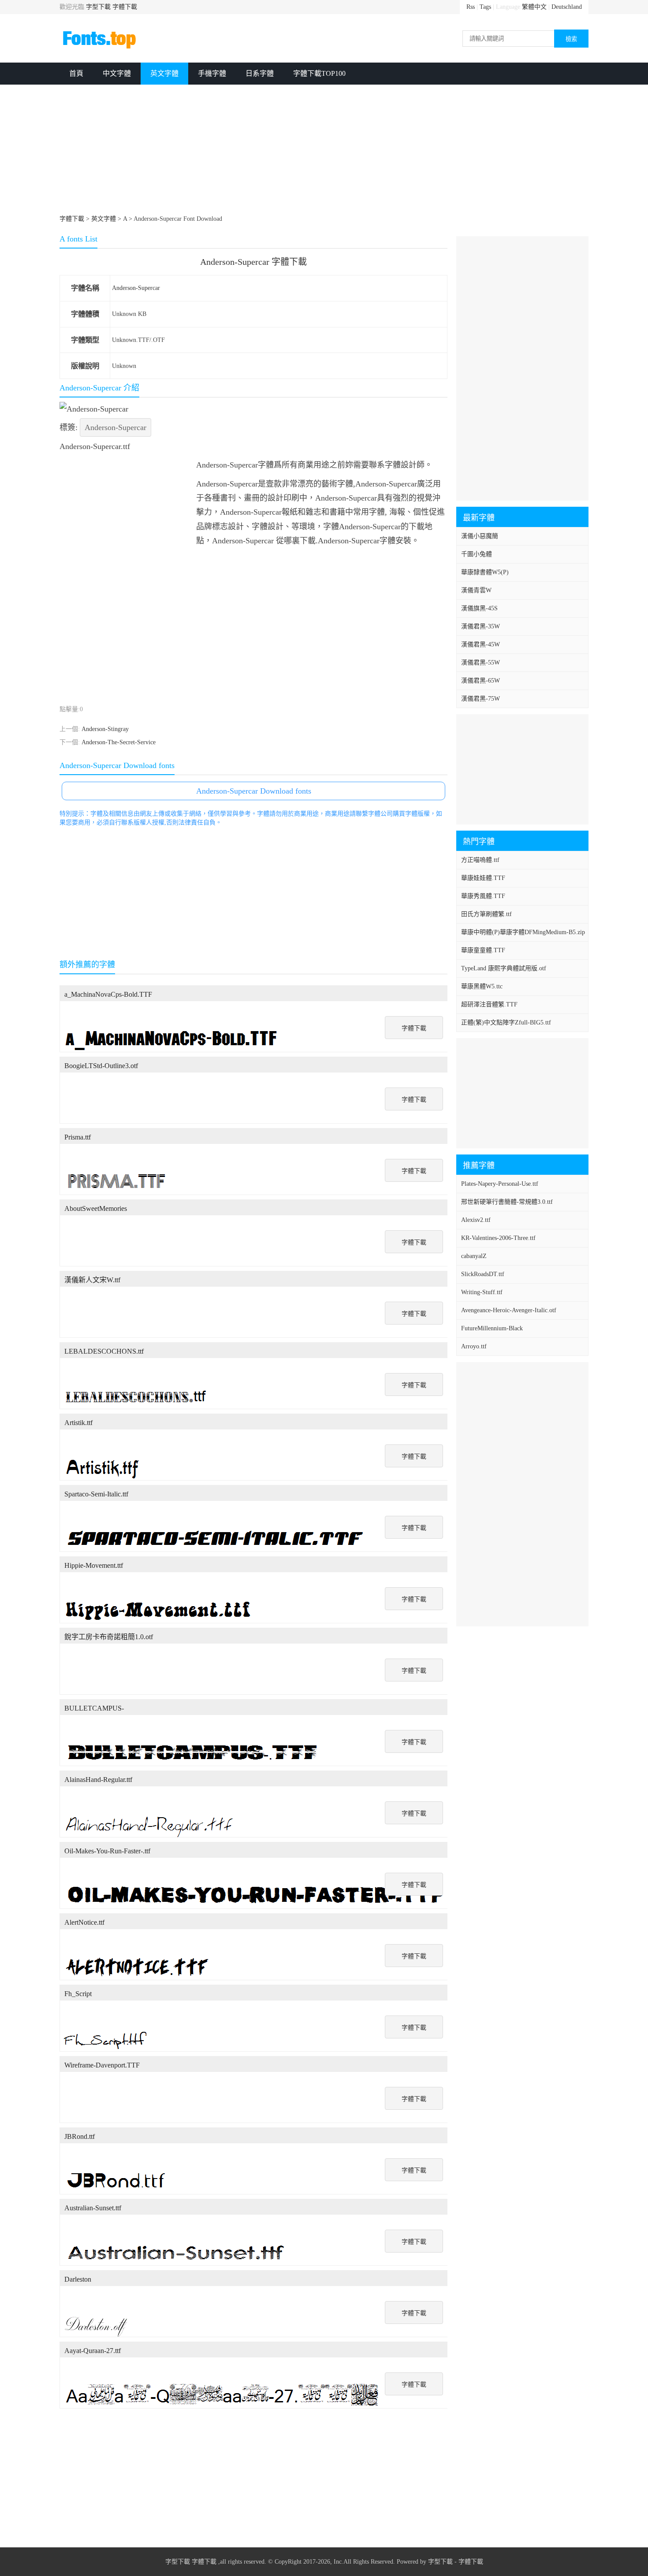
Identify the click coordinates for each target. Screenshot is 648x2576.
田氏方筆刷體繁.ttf (486, 914)
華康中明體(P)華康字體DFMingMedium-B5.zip (523, 932)
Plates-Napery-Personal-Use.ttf (500, 1184)
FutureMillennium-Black (492, 1328)
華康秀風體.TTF (483, 896)
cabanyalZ (474, 1256)
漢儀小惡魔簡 (480, 536)
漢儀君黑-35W (480, 626)
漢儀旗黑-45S (479, 608)
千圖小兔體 (477, 554)
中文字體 (117, 73)
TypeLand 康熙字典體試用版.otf (504, 968)
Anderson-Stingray (105, 729)
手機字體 (212, 73)
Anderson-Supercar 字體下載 (253, 262)
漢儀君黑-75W (480, 699)
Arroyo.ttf (474, 1346)
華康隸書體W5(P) (485, 572)
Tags (485, 7)
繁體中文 (534, 7)
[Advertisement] (324, 151)
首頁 (76, 73)
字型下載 (98, 7)
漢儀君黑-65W (480, 681)
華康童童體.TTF (483, 950)
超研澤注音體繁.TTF (489, 1004)
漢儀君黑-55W (480, 663)
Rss (471, 7)
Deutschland (567, 7)
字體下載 (125, 7)
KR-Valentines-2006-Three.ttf (498, 1238)
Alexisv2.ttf (476, 1220)
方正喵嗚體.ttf (480, 860)
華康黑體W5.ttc (482, 986)
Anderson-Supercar (136, 288)
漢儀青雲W (476, 590)
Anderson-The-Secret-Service (119, 742)
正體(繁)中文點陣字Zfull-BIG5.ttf (506, 1023)
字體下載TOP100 (319, 73)
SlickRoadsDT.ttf (483, 1274)
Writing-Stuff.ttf (482, 1292)
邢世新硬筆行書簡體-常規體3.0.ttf (507, 1202)
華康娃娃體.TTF (483, 878)
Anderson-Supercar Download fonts (254, 791)
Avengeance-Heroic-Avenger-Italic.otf (509, 1310)
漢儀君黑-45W (480, 644)
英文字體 (164, 73)
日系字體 (260, 73)
